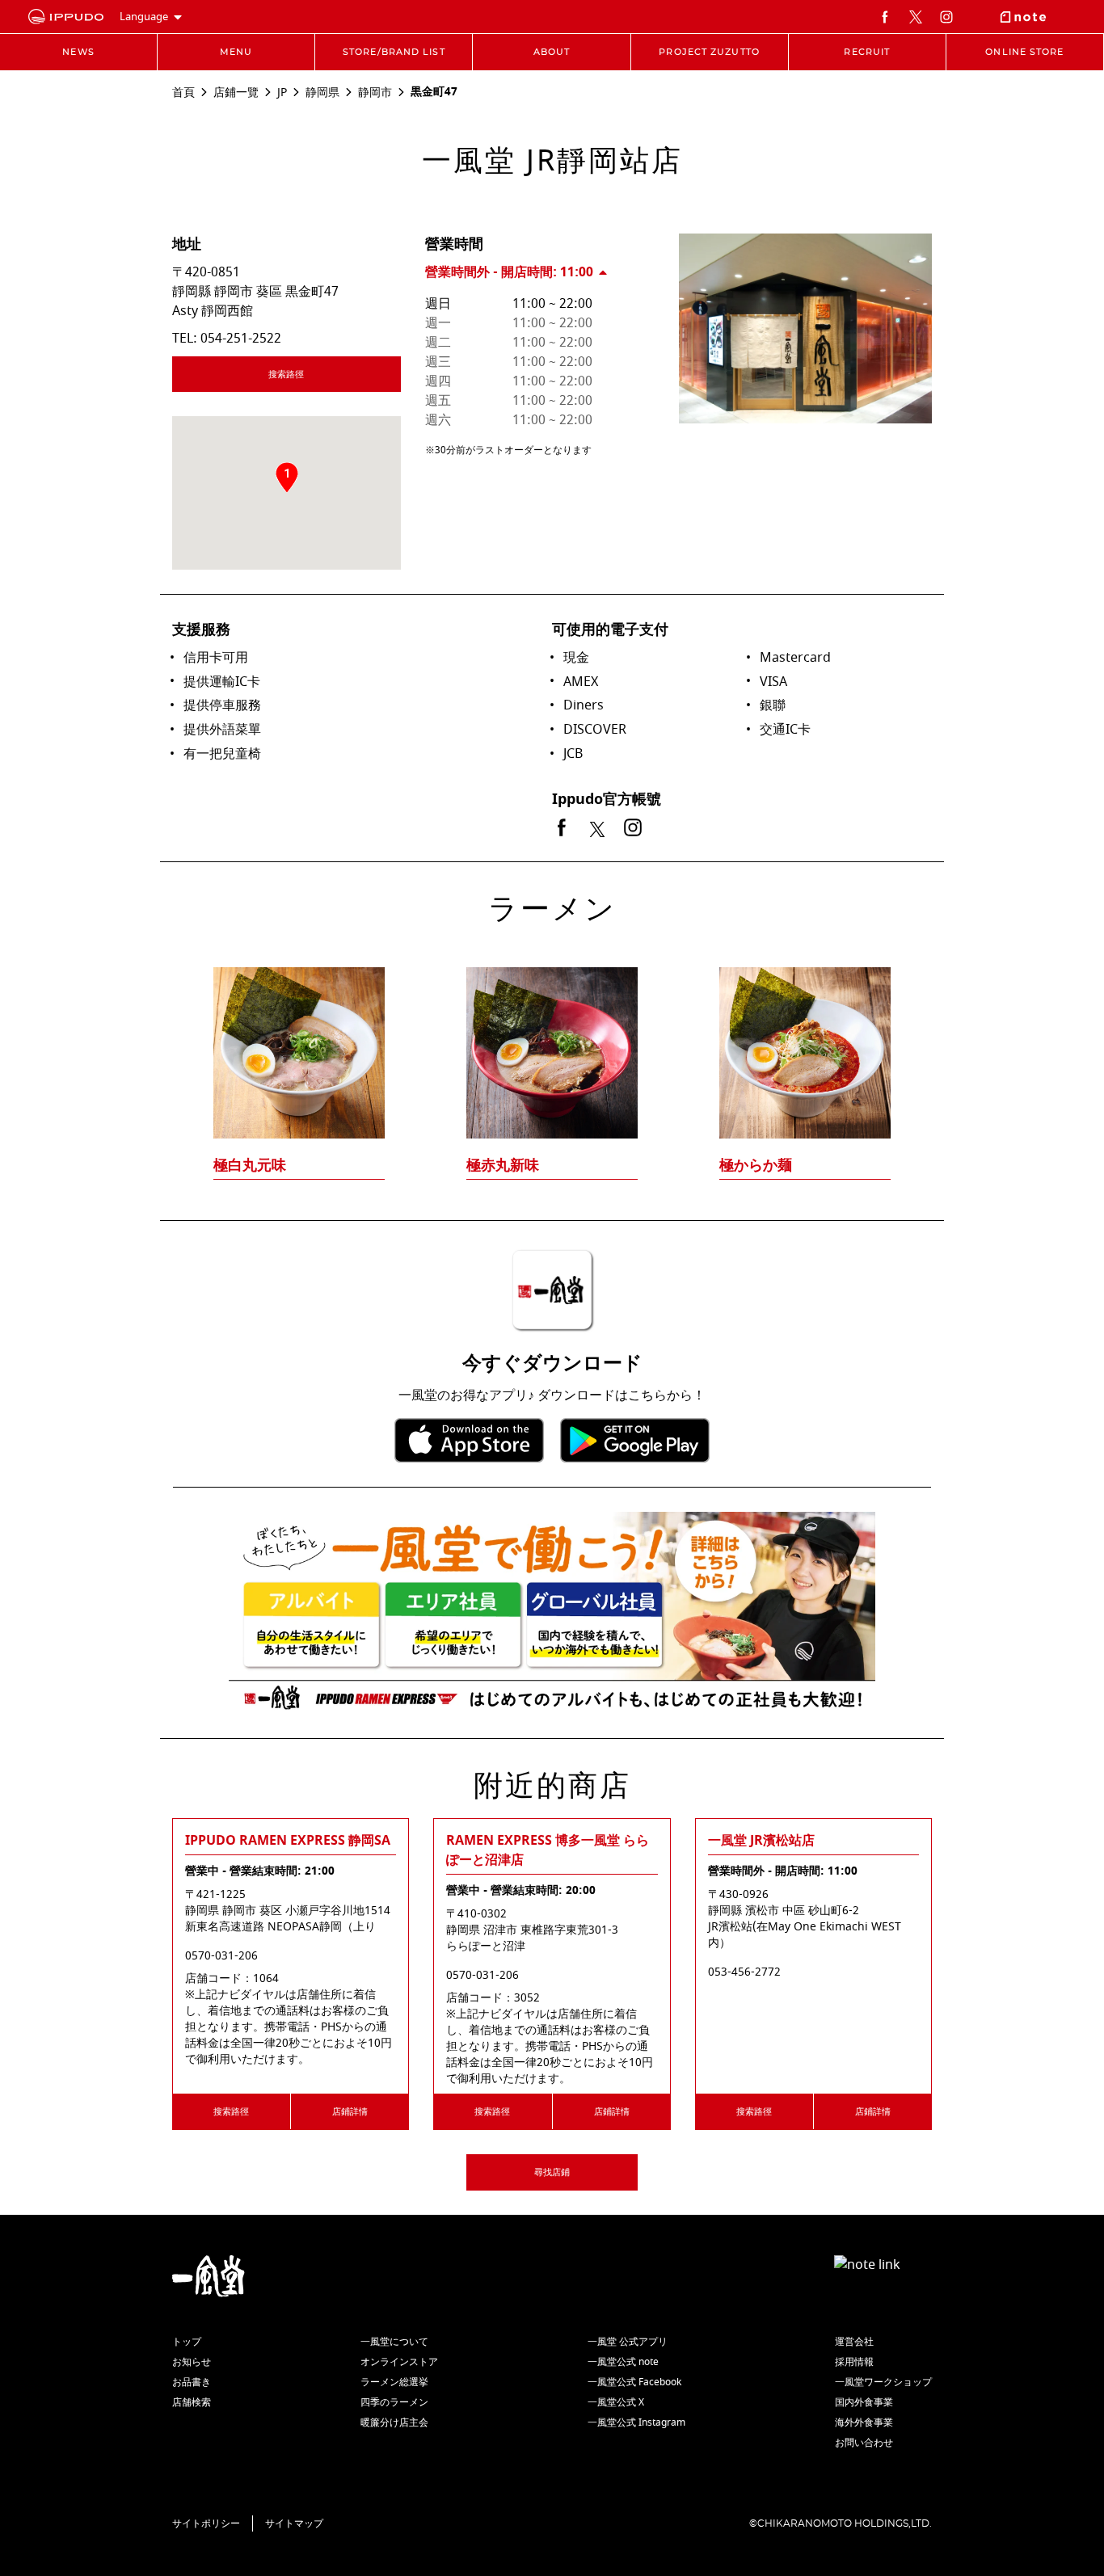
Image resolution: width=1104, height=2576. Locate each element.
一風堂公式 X (616, 2402)
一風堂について (394, 2342)
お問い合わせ (864, 2443)
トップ (187, 2342)
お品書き (192, 2382)
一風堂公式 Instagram (636, 2422)
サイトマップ (294, 2523)
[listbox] (552, 1042)
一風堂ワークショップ (883, 2382)
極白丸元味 (250, 1165)
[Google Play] (635, 1440)
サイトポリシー (206, 2523)
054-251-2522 (241, 339)
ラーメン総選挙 (394, 2382)
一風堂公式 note (623, 2362)
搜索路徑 (286, 375)
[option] (552, 1042)
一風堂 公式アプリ (628, 2342)
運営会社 (854, 2342)
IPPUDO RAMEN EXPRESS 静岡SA (288, 1841)
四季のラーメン (394, 2402)
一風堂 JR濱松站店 (761, 1841)
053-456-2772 (744, 1972)
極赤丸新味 (503, 1165)
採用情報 (854, 2362)
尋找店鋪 (552, 2172)
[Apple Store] (469, 1440)
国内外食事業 (864, 2402)
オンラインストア (399, 2362)
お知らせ (192, 2362)
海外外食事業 (864, 2422)
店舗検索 (192, 2402)
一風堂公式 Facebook (634, 2382)
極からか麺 (756, 1165)
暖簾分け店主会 (394, 2422)
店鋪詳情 (350, 2112)
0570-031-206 (221, 1956)
